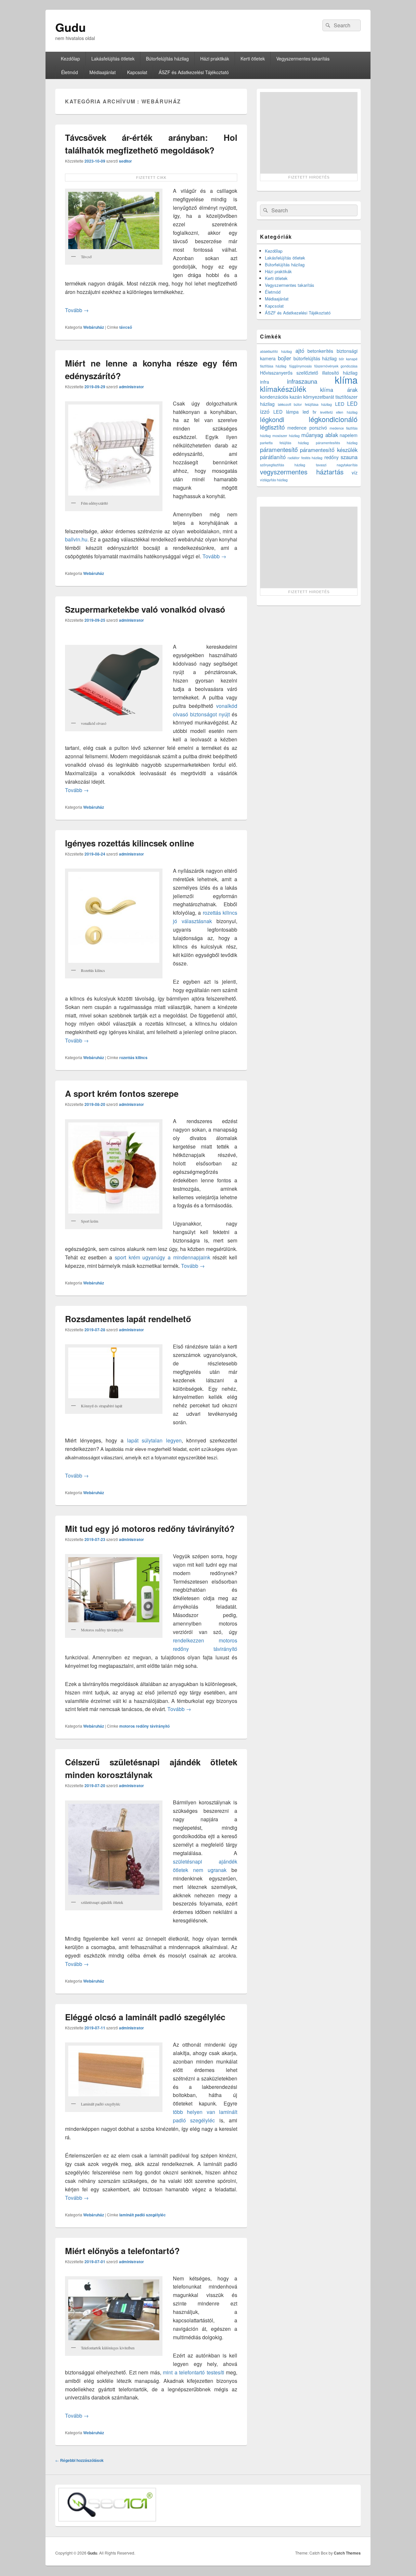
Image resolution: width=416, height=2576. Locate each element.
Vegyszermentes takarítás (303, 59)
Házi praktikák (215, 59)
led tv (309, 412)
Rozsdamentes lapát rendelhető (128, 1319)
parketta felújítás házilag (284, 443)
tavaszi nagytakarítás (337, 465)
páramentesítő (279, 449)
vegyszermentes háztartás (302, 472)
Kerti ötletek (253, 59)
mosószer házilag (286, 436)
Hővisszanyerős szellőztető (289, 373)
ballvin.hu (76, 539)
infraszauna (302, 381)
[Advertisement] (309, 133)
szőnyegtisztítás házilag (283, 465)
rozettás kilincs (133, 1057)
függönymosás (300, 366)
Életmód (70, 72)
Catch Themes (347, 2553)
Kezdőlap (70, 59)
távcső (126, 327)
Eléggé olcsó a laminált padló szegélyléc (145, 2017)
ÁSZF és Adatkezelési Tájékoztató (194, 72)
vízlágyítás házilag (274, 480)
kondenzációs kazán (281, 397)
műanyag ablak (319, 435)
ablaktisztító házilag (276, 351)
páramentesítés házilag (337, 443)
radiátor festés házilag (305, 458)
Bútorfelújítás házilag (167, 59)
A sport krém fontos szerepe (122, 1093)
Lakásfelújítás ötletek (113, 59)
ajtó (300, 351)
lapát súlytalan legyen (154, 1440)
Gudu (71, 27)
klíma (346, 379)
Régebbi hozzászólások (79, 2460)
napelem (349, 435)
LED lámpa (286, 412)
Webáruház (94, 327)
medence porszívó (307, 428)
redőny (331, 457)
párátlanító (273, 457)
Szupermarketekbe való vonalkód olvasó (145, 609)
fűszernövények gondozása (336, 366)
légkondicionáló (333, 419)
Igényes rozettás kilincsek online (130, 843)
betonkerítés (320, 351)
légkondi (272, 419)
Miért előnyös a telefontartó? (122, 2251)
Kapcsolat (137, 72)
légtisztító (272, 427)
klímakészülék (283, 389)
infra (265, 382)
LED (340, 404)
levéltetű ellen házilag (339, 412)
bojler (285, 358)
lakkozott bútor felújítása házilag (305, 404)
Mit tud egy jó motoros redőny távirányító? (150, 1528)
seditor (125, 161)
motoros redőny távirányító (144, 1726)
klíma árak (339, 390)
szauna (349, 457)
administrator (131, 387)
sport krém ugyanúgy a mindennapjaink (162, 1257)
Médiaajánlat (103, 72)
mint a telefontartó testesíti (193, 2372)
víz (355, 472)
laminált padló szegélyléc (143, 2215)
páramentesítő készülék (329, 450)
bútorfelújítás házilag (315, 358)
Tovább (77, 310)
